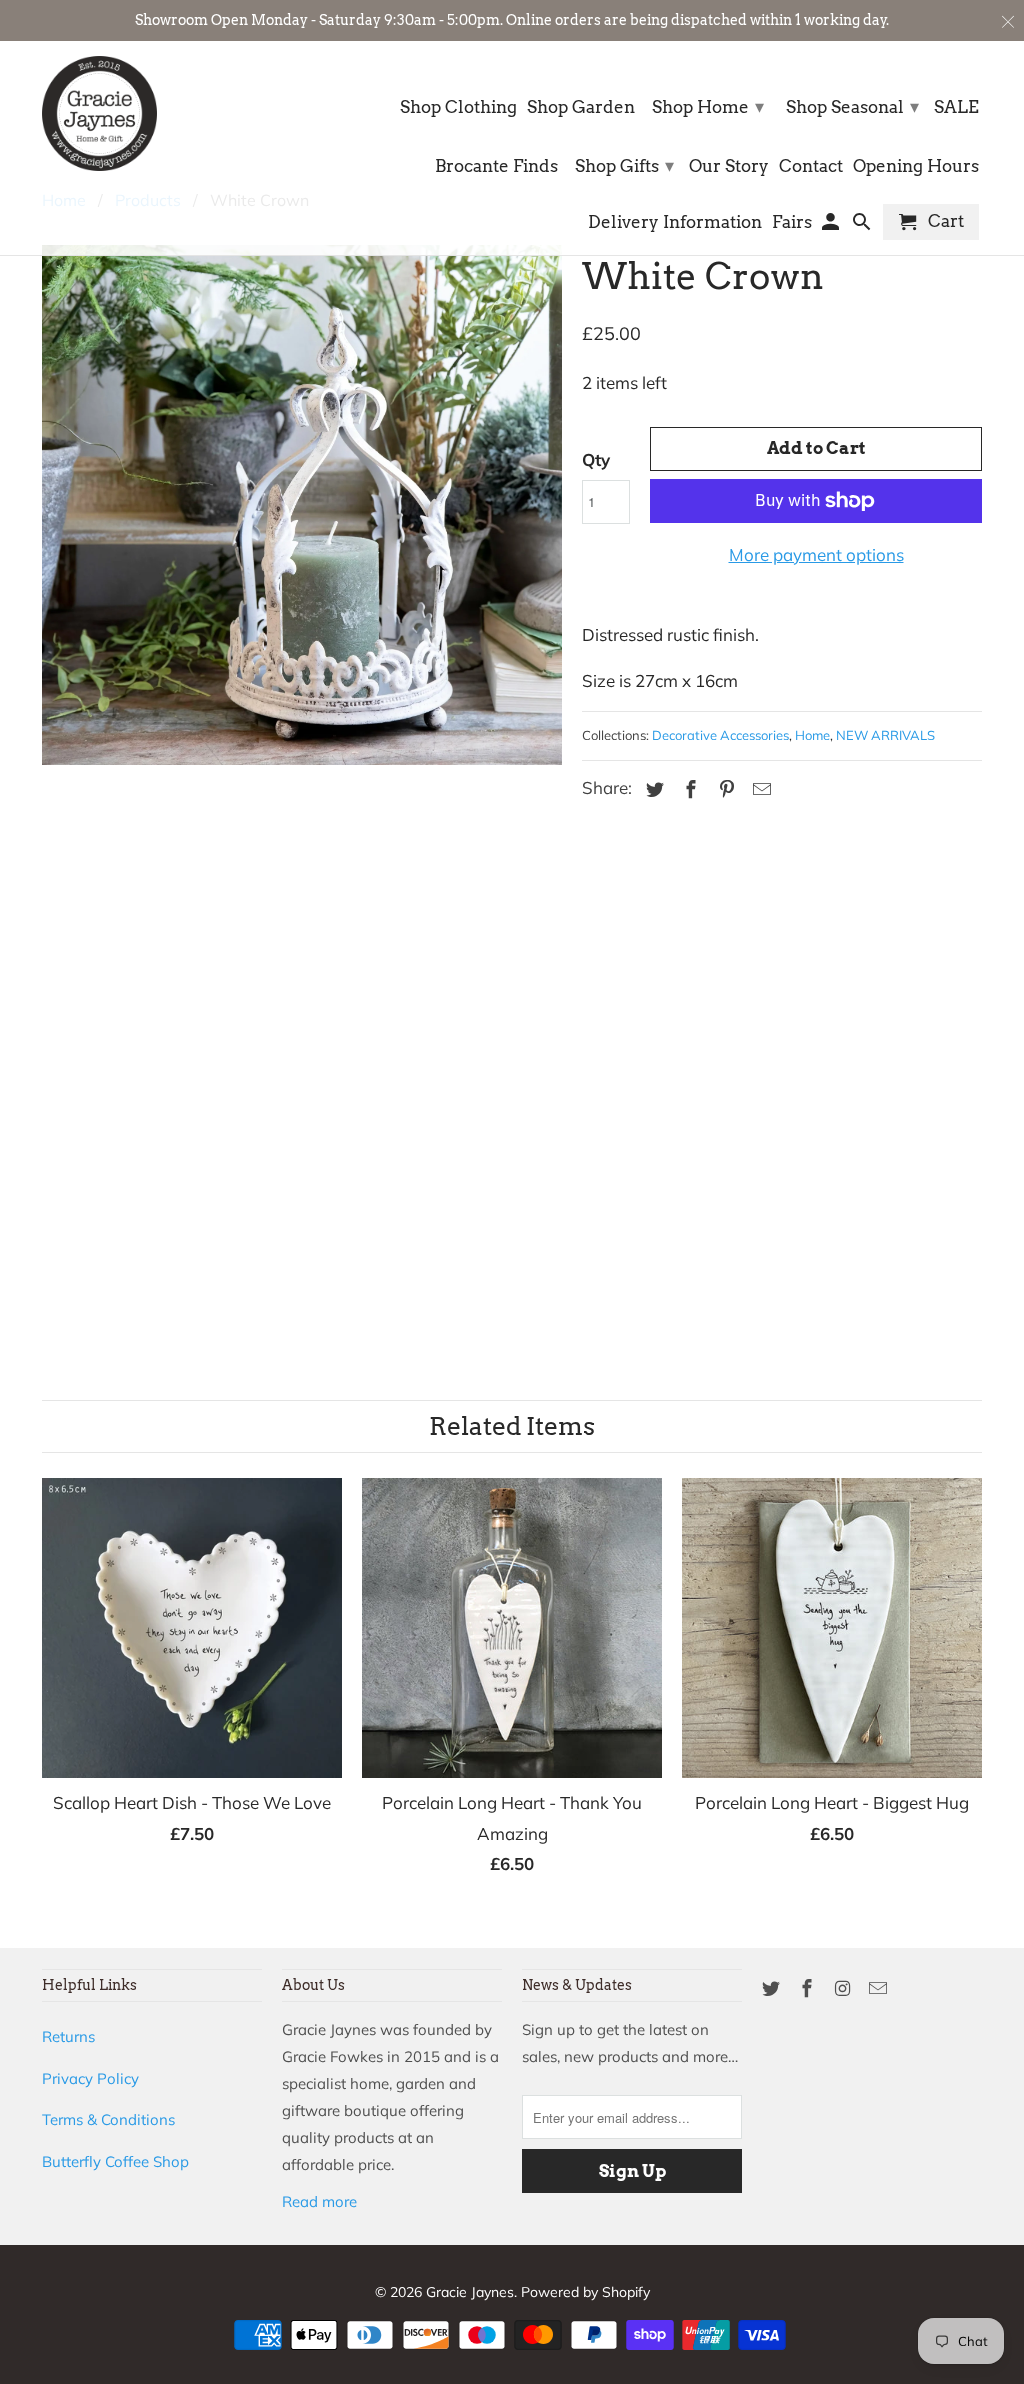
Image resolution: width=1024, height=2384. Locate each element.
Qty (596, 459)
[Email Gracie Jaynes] (880, 1988)
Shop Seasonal (852, 106)
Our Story (729, 166)
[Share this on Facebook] (688, 789)
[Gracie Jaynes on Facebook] (809, 1988)
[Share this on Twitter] (652, 789)
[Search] (863, 226)
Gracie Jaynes (470, 2292)
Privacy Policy (90, 2078)
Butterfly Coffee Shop (115, 2161)
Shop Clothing (458, 107)
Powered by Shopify (585, 2292)
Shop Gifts (624, 165)
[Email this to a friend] (759, 789)
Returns (68, 2036)
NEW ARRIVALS (885, 735)
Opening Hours (916, 166)
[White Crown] (302, 765)
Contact (811, 166)
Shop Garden (581, 107)
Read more (319, 2201)
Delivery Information (675, 222)
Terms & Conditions (108, 2119)
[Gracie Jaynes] (99, 113)
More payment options (816, 554)
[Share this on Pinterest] (724, 789)
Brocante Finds (496, 166)
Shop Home (708, 106)
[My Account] (832, 226)
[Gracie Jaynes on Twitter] (773, 1988)
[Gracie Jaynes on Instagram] (845, 1988)
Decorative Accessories (720, 735)
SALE (956, 107)
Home (812, 735)
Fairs (792, 222)
